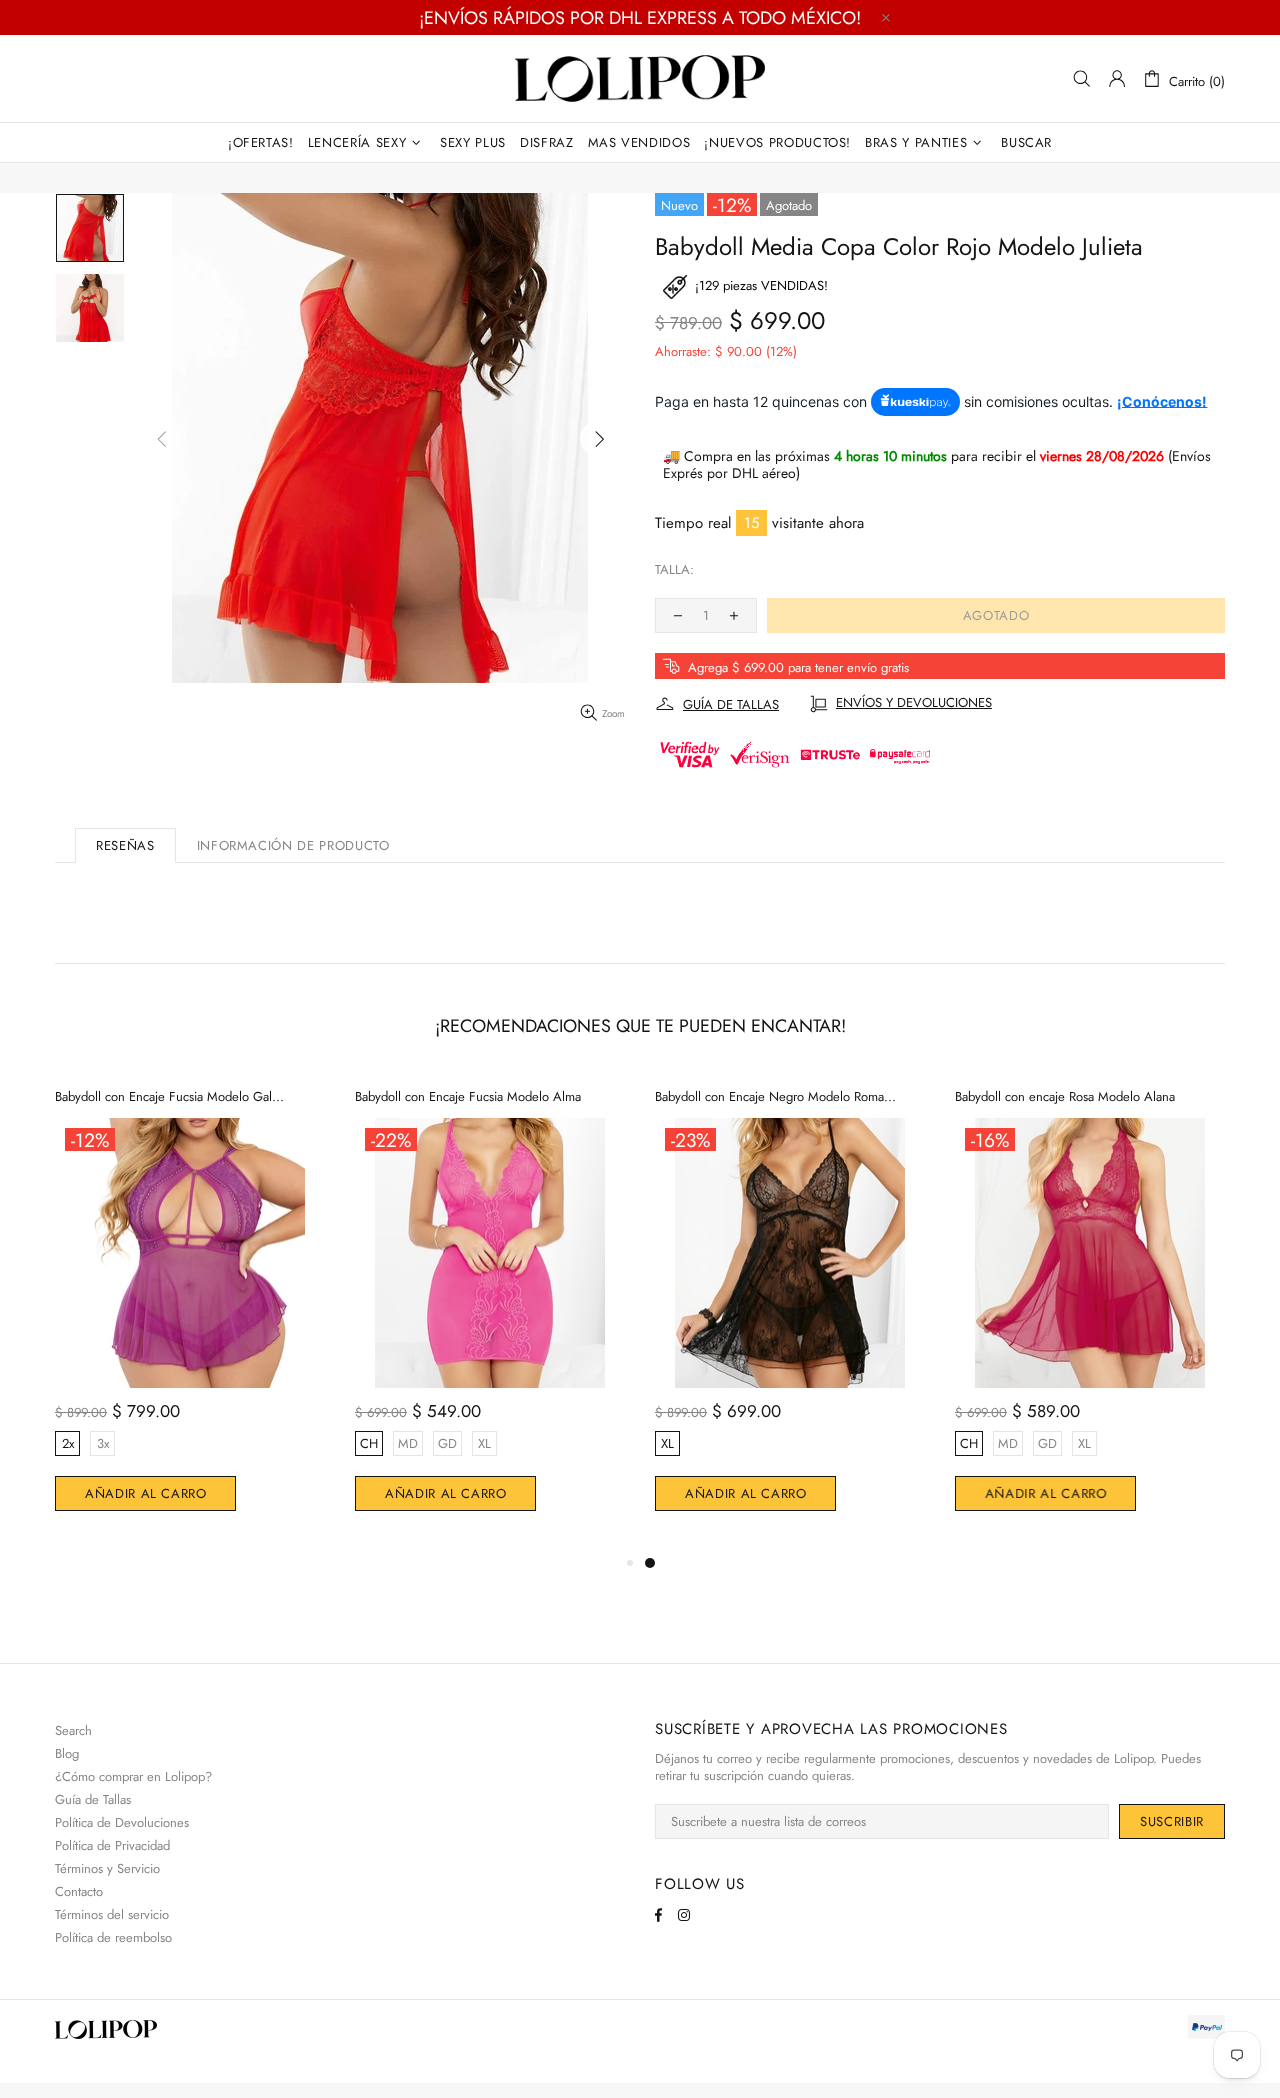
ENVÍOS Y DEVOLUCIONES (914, 703)
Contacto (79, 1891)
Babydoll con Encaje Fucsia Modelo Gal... (169, 1096)
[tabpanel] (790, 1312)
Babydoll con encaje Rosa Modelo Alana (1065, 1096)
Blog (67, 1753)
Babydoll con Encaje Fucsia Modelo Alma (468, 1096)
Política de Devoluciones (122, 1822)
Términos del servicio (112, 1914)
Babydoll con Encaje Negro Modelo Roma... (775, 1096)
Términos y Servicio (107, 1868)
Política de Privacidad (112, 1845)
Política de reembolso (113, 1937)
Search (73, 1730)
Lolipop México (640, 78)
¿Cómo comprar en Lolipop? (133, 1776)
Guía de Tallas (93, 1799)
